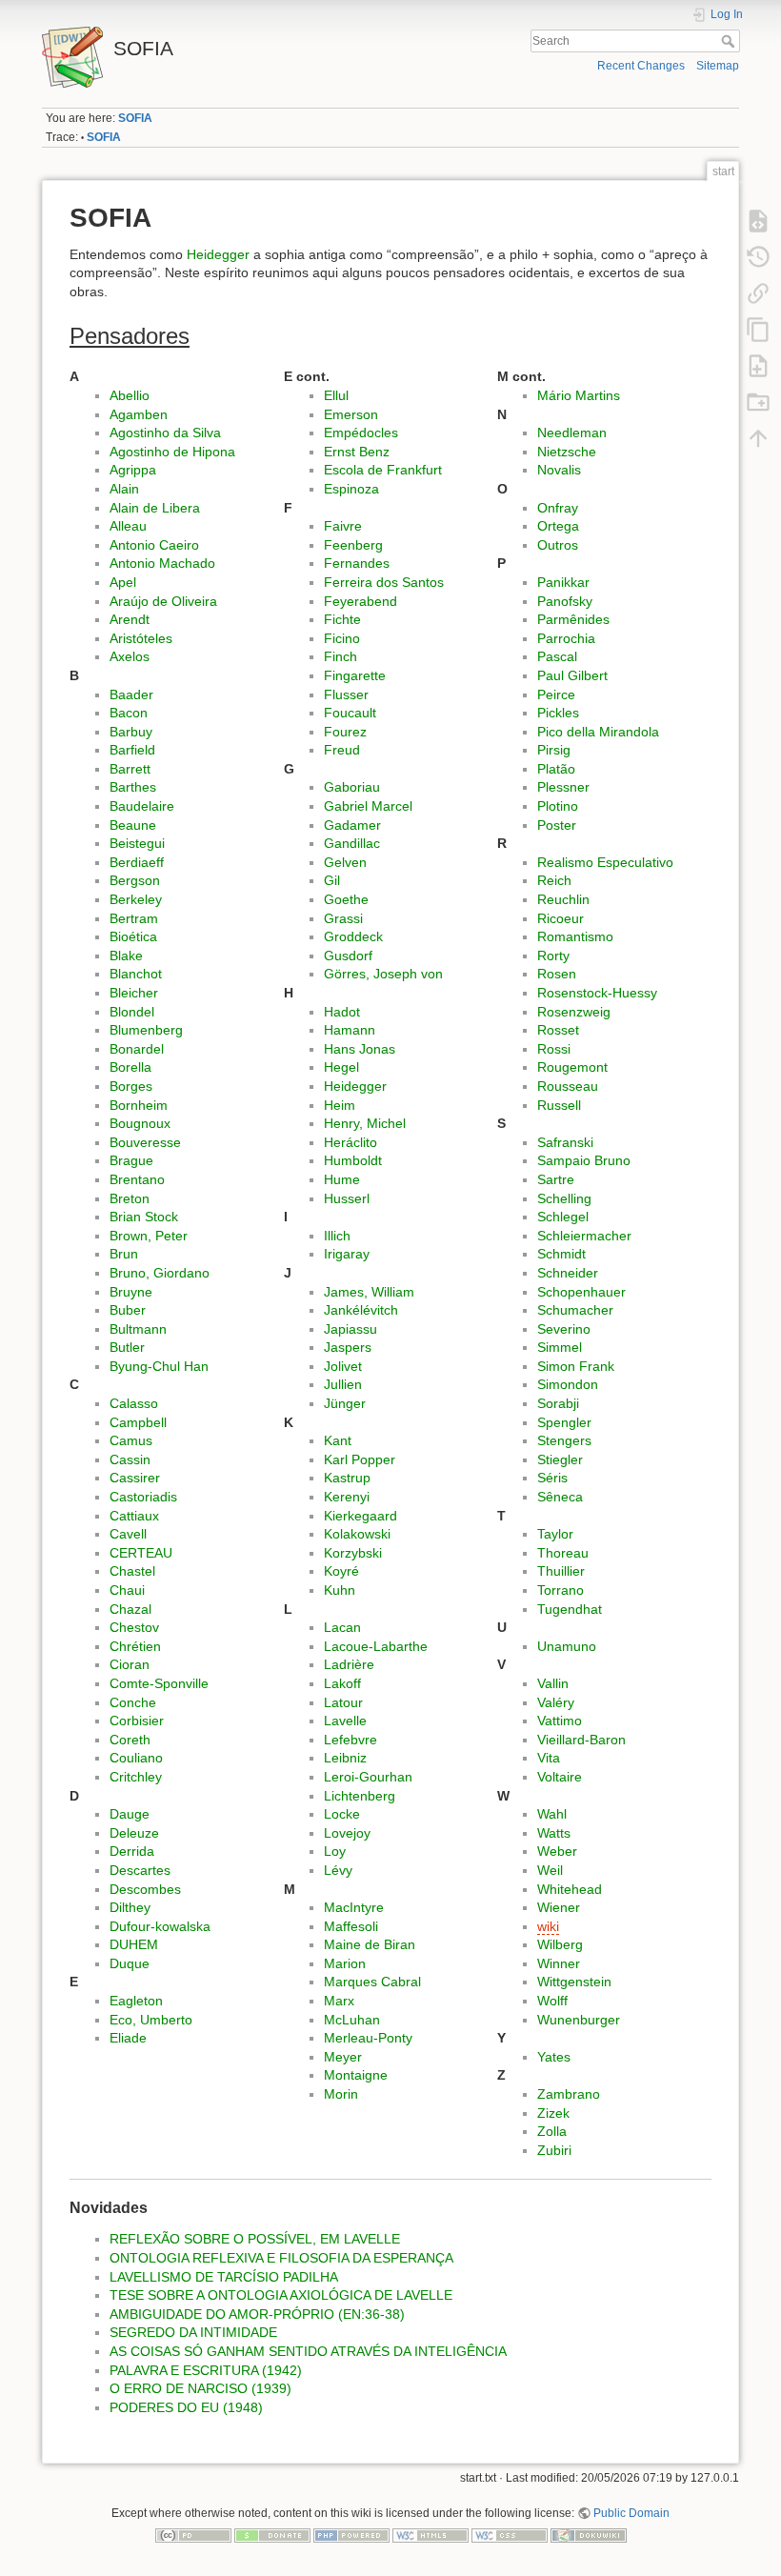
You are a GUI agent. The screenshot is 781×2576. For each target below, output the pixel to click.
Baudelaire (142, 806)
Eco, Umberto (151, 2020)
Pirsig (554, 750)
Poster (557, 825)
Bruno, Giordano (160, 1273)
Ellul (336, 395)
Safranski (565, 1142)
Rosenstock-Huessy (597, 993)
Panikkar (563, 582)
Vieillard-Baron (581, 1740)
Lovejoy (347, 1833)
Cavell (128, 1534)
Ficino (342, 638)
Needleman (572, 433)
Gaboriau (352, 787)
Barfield (132, 750)
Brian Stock (144, 1217)
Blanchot (136, 974)
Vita (549, 1758)
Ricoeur (561, 918)
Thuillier (561, 1571)
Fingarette (355, 675)
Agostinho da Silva (165, 433)
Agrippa (133, 470)
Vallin (553, 1683)
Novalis (559, 470)
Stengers (564, 1440)
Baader (131, 694)
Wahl (552, 1814)
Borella (130, 1067)
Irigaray (347, 1254)
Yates (554, 2057)
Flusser (346, 694)
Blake (126, 956)
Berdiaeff (137, 862)
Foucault (350, 713)
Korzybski (353, 1553)
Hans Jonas (360, 1049)
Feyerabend (360, 601)
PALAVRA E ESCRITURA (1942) (206, 2370)
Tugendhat (570, 1609)
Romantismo (575, 936)
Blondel (132, 1012)
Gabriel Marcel (368, 806)
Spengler (564, 1422)
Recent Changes (641, 66)
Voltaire (560, 1777)
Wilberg (560, 1944)
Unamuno (567, 1646)
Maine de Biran (370, 1944)
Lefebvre (350, 1740)
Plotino (558, 806)
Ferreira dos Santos (384, 582)
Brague (131, 1160)
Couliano (136, 1758)
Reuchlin (563, 899)
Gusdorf (348, 956)
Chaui (127, 1590)
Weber (557, 1851)
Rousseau (568, 1086)
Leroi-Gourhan (368, 1777)
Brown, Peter (149, 1236)
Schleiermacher (584, 1236)
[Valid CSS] (510, 2535)
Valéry (556, 1702)
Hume (342, 1179)
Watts (554, 1833)
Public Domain (631, 2513)
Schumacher (575, 1310)
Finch (340, 656)
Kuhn (340, 1590)
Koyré (341, 1571)
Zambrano (569, 2094)
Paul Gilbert (572, 675)
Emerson (351, 414)
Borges (131, 1086)
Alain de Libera (155, 508)
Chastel (132, 1571)
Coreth (130, 1740)
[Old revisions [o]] (758, 256)
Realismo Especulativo (605, 862)
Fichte (342, 619)
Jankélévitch (361, 1310)
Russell (559, 1105)
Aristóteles (141, 638)
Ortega (558, 526)
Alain (124, 489)
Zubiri (554, 2150)
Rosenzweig (574, 1012)
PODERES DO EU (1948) (186, 2407)
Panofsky (565, 601)
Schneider (568, 1273)
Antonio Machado (162, 563)
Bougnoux (140, 1123)
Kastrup (347, 1478)
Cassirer (135, 1478)
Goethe (346, 899)
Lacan (342, 1627)
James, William (369, 1292)
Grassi (343, 918)
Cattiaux (134, 1516)
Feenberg (353, 545)
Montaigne (356, 2075)
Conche (133, 1702)
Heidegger (218, 254)
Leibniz (345, 1758)
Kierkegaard (360, 1516)
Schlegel (563, 1217)
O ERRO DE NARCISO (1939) (200, 2388)
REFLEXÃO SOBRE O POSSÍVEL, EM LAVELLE (255, 2239)
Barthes (133, 787)
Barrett (130, 769)
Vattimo (560, 1721)
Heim (340, 1105)
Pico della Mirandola (598, 732)
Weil (550, 1870)
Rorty (553, 956)
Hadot (342, 1012)
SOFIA (135, 118)
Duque (130, 1963)
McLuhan (352, 2020)
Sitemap (718, 66)
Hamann (350, 1030)
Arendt (130, 619)
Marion (345, 1963)
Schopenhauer (581, 1292)
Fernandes (357, 563)
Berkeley (136, 899)
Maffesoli (351, 1926)
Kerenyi (347, 1497)
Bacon (129, 713)
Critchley (136, 1777)
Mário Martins (579, 395)
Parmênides (573, 619)
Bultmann (138, 1329)
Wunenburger (579, 2020)
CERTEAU (141, 1553)
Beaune (133, 825)
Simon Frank (576, 1366)
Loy (335, 1851)
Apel (123, 582)
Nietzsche (567, 452)
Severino (564, 1329)
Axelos (130, 656)
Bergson (135, 880)
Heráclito (350, 1142)
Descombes (145, 1889)
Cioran (130, 1664)
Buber (128, 1310)
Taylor (555, 1534)
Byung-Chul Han (159, 1366)
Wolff (552, 2001)
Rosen (557, 974)
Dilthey (130, 1907)
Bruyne (131, 1292)
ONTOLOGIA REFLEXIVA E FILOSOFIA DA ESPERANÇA (281, 2258)
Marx (339, 2001)
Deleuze (134, 1833)
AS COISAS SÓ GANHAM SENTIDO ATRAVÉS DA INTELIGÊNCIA (308, 2351)
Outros (558, 545)
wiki (548, 1926)
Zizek (553, 2113)
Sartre (556, 1179)
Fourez (345, 732)
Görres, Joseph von (383, 974)
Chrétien (135, 1646)
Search (730, 41)
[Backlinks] (758, 292)
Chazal (130, 1609)
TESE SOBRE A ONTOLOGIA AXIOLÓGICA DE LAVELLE (281, 2295)
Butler (127, 1347)
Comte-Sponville (159, 1683)
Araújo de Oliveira (163, 601)
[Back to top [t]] (758, 437)
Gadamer (352, 825)
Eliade (128, 2038)
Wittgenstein (574, 1982)
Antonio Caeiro (154, 545)
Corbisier (137, 1721)
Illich (337, 1236)
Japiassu (350, 1329)
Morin (341, 2094)
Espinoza (351, 489)
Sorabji (558, 1403)
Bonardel (137, 1049)
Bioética (133, 936)
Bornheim (139, 1105)
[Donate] (272, 2535)
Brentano (137, 1179)
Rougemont (572, 1067)
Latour (343, 1702)
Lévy (338, 1870)
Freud (342, 750)
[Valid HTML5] (431, 2535)
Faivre (343, 526)
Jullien (343, 1384)
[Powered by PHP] (351, 2535)
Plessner (563, 787)
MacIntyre (354, 1907)
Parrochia (566, 638)
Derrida (132, 1851)
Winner (559, 1963)
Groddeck (353, 936)
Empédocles (361, 433)
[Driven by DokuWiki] (589, 2535)
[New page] (758, 365)
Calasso (134, 1403)
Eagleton (136, 2001)
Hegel (341, 1067)
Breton (130, 1198)
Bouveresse (145, 1142)
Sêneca (560, 1497)
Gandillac (352, 843)
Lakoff (342, 1683)
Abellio (130, 395)
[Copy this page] (758, 329)
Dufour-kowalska (160, 1926)
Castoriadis (143, 1497)
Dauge (130, 1814)
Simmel (560, 1347)
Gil (332, 880)
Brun (124, 1254)
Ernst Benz (357, 452)
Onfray (558, 508)
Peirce (556, 694)
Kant (338, 1440)
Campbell (138, 1422)
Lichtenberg (360, 1796)
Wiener (559, 1907)
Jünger (345, 1403)
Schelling (564, 1198)
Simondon (568, 1384)
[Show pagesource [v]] (758, 220)
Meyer (343, 2057)
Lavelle (345, 1721)
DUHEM (134, 1944)
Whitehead (570, 1889)
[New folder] (758, 401)
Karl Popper (360, 1459)
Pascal (557, 656)
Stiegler (560, 1459)
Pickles (558, 713)
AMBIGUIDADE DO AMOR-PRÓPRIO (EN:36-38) (257, 2314)
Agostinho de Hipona (172, 452)
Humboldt (353, 1160)
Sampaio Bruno (584, 1160)
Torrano (561, 1590)
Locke (342, 1814)
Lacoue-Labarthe (376, 1646)
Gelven (345, 862)
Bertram (134, 918)
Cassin (130, 1459)
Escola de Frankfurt (383, 470)
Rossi (554, 1049)
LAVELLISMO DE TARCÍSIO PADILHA (224, 2277)
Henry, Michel (365, 1123)
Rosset (558, 1030)
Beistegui (137, 843)
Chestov (134, 1627)
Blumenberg (146, 1030)
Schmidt (561, 1254)
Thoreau (563, 1553)
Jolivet (343, 1366)
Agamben (139, 414)
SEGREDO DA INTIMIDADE (193, 2332)
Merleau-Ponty (368, 2038)
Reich (554, 880)
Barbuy (131, 732)
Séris (552, 1478)
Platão (556, 769)
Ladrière (349, 1664)
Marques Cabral (372, 1982)
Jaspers (348, 1347)
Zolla (552, 2131)
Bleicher (134, 993)
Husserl (347, 1198)
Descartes (140, 1870)
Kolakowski (357, 1534)
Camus (131, 1440)
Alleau (128, 526)
